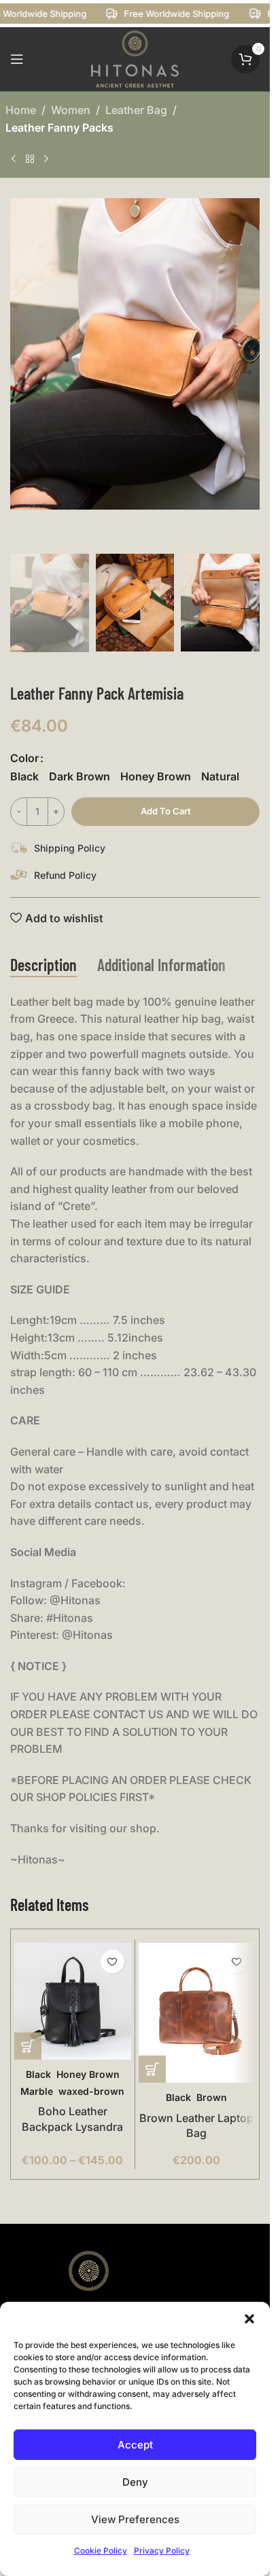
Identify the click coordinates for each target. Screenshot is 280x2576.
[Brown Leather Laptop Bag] (197, 2013)
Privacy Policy (162, 2551)
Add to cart (166, 811)
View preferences (135, 2519)
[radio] (24, 776)
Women (71, 110)
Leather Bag (136, 110)
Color (24, 758)
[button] (249, 2319)
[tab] (43, 966)
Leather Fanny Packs (59, 128)
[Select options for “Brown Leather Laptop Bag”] (152, 2069)
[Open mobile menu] (17, 59)
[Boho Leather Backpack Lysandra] (73, 2001)
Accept (135, 2445)
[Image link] (89, 2294)
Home (21, 110)
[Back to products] (30, 159)
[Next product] (46, 159)
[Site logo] (135, 58)
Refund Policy (65, 875)
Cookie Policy (101, 2551)
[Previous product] (14, 159)
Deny (135, 2482)
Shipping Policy (70, 848)
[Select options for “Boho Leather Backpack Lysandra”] (28, 2046)
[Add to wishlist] (112, 1962)
